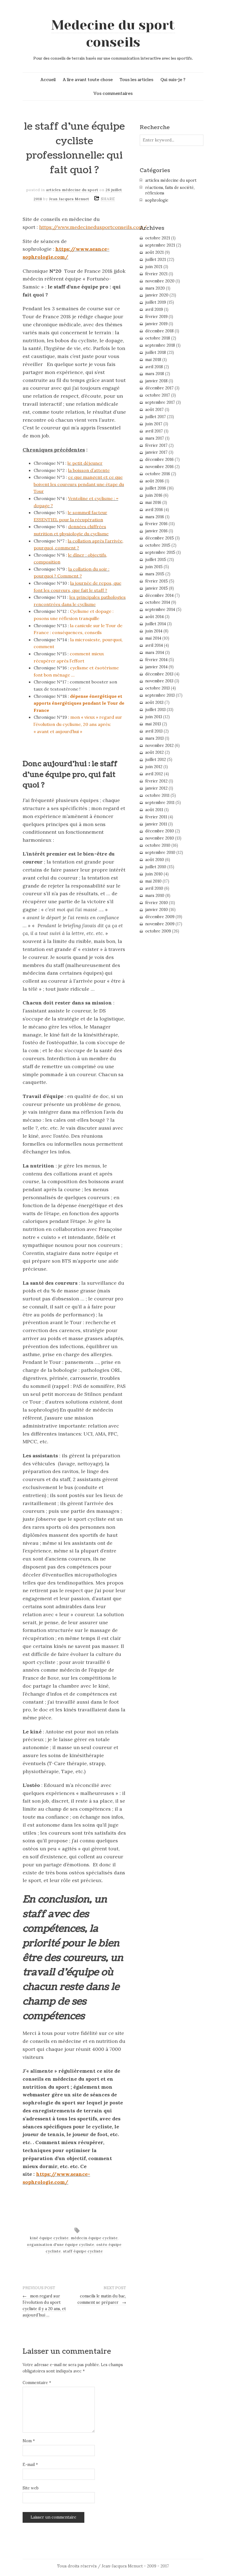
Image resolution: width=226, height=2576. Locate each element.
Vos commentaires (113, 93)
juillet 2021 (156, 260)
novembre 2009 (160, 924)
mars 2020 (155, 288)
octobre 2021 (158, 238)
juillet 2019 (156, 302)
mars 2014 (155, 653)
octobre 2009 (158, 931)
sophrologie (157, 200)
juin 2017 (154, 424)
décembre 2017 (159, 388)
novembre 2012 (159, 745)
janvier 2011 (156, 824)
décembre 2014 (159, 595)
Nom (29, 2441)
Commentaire (37, 2383)
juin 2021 (154, 267)
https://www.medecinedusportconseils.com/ (93, 227)
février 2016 (156, 524)
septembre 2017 (160, 402)
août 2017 (154, 410)
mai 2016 (153, 503)
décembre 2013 (159, 674)
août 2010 (155, 860)
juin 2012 (154, 767)
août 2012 (154, 752)
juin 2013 (154, 717)
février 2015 (157, 581)
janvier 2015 (157, 588)
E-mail (30, 2465)
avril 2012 (154, 774)
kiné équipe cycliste (49, 2238)
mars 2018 (155, 374)
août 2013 (154, 702)
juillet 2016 (156, 488)
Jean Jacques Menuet (69, 199)
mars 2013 (154, 738)
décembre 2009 (160, 917)
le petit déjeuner (85, 463)
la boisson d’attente (89, 470)
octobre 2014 (158, 602)
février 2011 (156, 817)
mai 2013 (153, 724)
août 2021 (154, 252)
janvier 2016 (156, 531)
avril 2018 (154, 367)
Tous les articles (136, 80)
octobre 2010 (158, 845)
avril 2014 (154, 645)
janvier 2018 (156, 381)
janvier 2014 (156, 667)
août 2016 (154, 481)
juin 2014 (154, 631)
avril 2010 (154, 888)
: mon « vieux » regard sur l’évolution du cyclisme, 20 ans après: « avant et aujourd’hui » (78, 724)
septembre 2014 (160, 610)
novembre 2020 (160, 281)
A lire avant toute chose (88, 80)
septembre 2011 (160, 803)
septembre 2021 (160, 245)
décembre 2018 (159, 331)
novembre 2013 (159, 681)
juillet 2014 (156, 624)
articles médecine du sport (72, 190)
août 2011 (154, 810)
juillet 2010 (156, 867)
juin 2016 (154, 495)
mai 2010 (153, 881)
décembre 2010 (160, 831)
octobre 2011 (157, 795)
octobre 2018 (158, 338)
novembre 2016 (159, 467)
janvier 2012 (156, 788)
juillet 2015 (156, 560)
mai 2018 (153, 360)
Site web (31, 2488)
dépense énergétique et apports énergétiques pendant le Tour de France (79, 703)
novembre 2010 (160, 838)
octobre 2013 (158, 688)
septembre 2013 (160, 695)
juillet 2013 (155, 710)
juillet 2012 (156, 760)
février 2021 (156, 274)
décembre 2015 (160, 538)
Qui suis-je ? (173, 80)
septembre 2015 (160, 552)
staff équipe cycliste (83, 2251)
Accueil (48, 80)
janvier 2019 (156, 324)
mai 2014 (153, 638)
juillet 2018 (156, 352)
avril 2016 (154, 510)
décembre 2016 (159, 459)
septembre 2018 (160, 345)
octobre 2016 (158, 474)
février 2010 (157, 903)
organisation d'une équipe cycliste (61, 2245)
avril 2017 (154, 431)
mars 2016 (155, 517)
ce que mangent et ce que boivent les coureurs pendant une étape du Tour (79, 484)
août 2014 (154, 617)
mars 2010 (155, 896)
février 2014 (156, 660)
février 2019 (156, 317)
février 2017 (156, 445)
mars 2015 (155, 574)
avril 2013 (154, 731)
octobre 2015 (158, 545)
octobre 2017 (158, 395)
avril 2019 (154, 309)
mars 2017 (155, 438)
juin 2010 (154, 874)
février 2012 (156, 781)
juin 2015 (154, 567)
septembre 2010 (160, 853)
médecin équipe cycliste (94, 2238)
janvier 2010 (157, 910)
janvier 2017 (156, 452)
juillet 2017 (156, 417)
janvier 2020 (157, 295)
